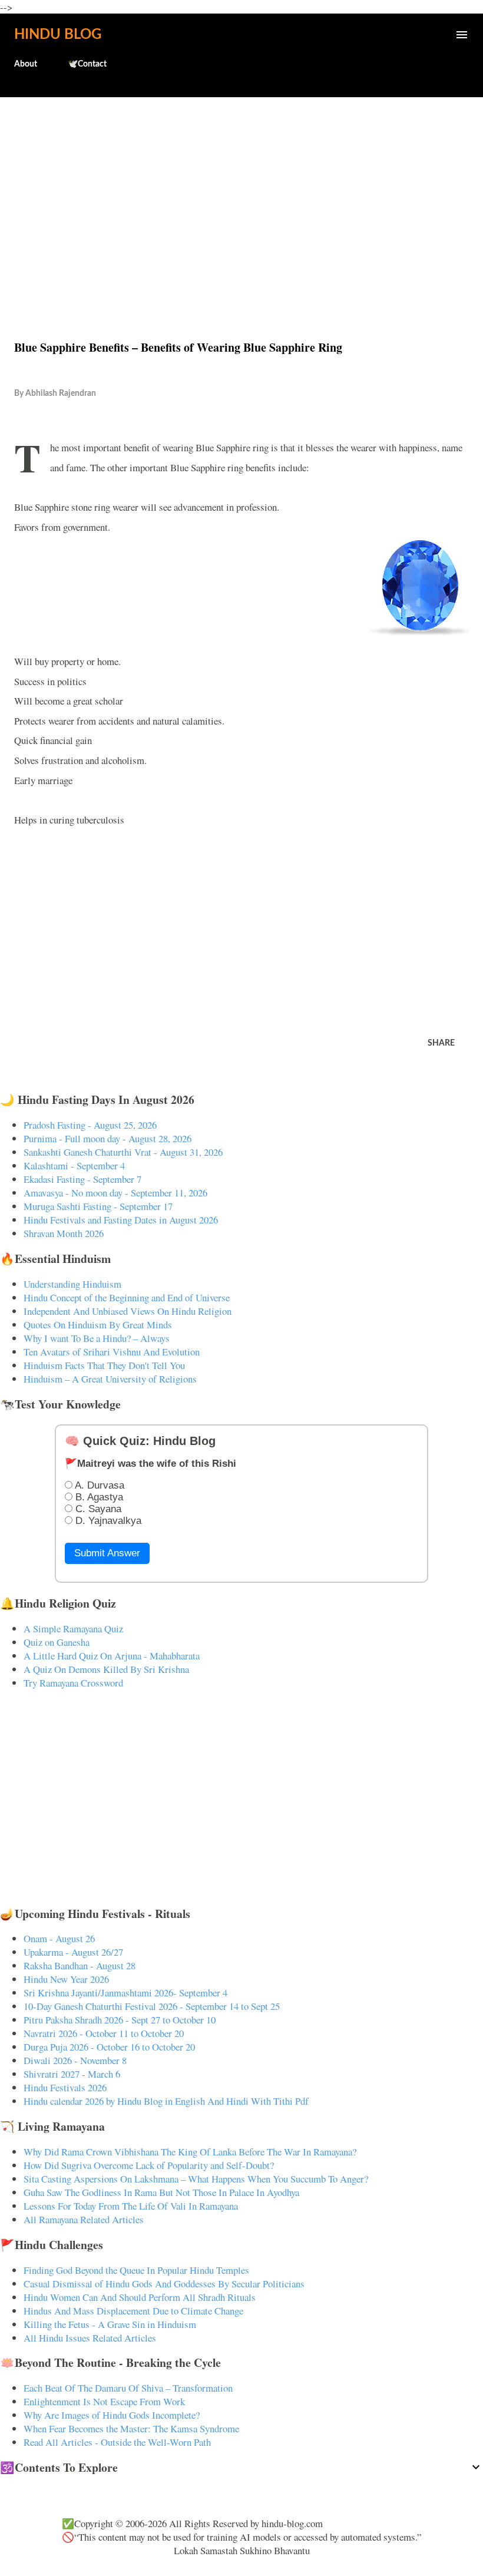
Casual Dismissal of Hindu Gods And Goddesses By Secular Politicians (164, 2284)
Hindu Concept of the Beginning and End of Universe (127, 1297)
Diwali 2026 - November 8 (75, 2060)
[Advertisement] (241, 193)
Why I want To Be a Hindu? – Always (97, 1338)
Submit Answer (107, 1553)
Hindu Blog (58, 35)
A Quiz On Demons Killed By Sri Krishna (106, 1669)
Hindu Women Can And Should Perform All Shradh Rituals (140, 2297)
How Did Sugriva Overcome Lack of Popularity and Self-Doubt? (149, 2165)
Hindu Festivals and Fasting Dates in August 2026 (121, 1220)
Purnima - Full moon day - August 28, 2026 (107, 1138)
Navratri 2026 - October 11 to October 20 (104, 2033)
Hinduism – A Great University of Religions (110, 1379)
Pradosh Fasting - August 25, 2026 (90, 1125)
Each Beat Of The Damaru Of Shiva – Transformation (128, 2388)
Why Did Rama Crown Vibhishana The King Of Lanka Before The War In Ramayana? (190, 2152)
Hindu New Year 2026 (66, 1979)
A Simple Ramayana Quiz (73, 1628)
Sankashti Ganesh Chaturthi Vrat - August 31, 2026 (123, 1152)
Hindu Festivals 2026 (65, 2087)
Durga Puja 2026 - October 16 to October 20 (109, 2047)
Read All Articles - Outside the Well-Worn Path (117, 2442)
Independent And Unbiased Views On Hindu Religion (128, 1311)
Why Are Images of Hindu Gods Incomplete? (112, 2415)
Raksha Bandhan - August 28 (80, 1965)
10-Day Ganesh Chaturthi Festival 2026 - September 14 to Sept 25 (152, 2006)
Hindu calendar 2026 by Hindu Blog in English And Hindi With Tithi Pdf (166, 2101)
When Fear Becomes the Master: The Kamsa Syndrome (131, 2428)
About (26, 64)
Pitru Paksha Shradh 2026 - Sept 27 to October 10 (120, 2020)
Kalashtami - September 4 (74, 1165)
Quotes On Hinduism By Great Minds (98, 1325)
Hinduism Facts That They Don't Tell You (104, 1365)
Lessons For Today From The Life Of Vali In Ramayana (131, 2206)
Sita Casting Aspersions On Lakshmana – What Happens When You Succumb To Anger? (196, 2179)
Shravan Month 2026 (64, 1233)
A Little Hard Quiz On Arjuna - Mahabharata (112, 1656)
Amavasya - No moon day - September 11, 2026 (115, 1193)
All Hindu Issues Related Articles (90, 2338)
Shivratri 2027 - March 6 (72, 2074)
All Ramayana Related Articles (84, 2219)
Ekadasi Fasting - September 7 (82, 1179)
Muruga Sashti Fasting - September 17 (98, 1206)
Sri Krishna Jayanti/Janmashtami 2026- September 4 (125, 1993)
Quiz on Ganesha (57, 1642)
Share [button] (441, 1043)
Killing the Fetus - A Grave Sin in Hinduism (110, 2324)
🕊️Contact (87, 64)
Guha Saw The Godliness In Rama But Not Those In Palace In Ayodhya (161, 2192)
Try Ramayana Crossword (73, 1683)
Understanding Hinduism (72, 1284)
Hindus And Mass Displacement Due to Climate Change (133, 2311)
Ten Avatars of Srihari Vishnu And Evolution (112, 1352)
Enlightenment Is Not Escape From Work (104, 2401)
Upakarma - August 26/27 (73, 1952)
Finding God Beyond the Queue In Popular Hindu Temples (136, 2270)
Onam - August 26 (59, 1938)
